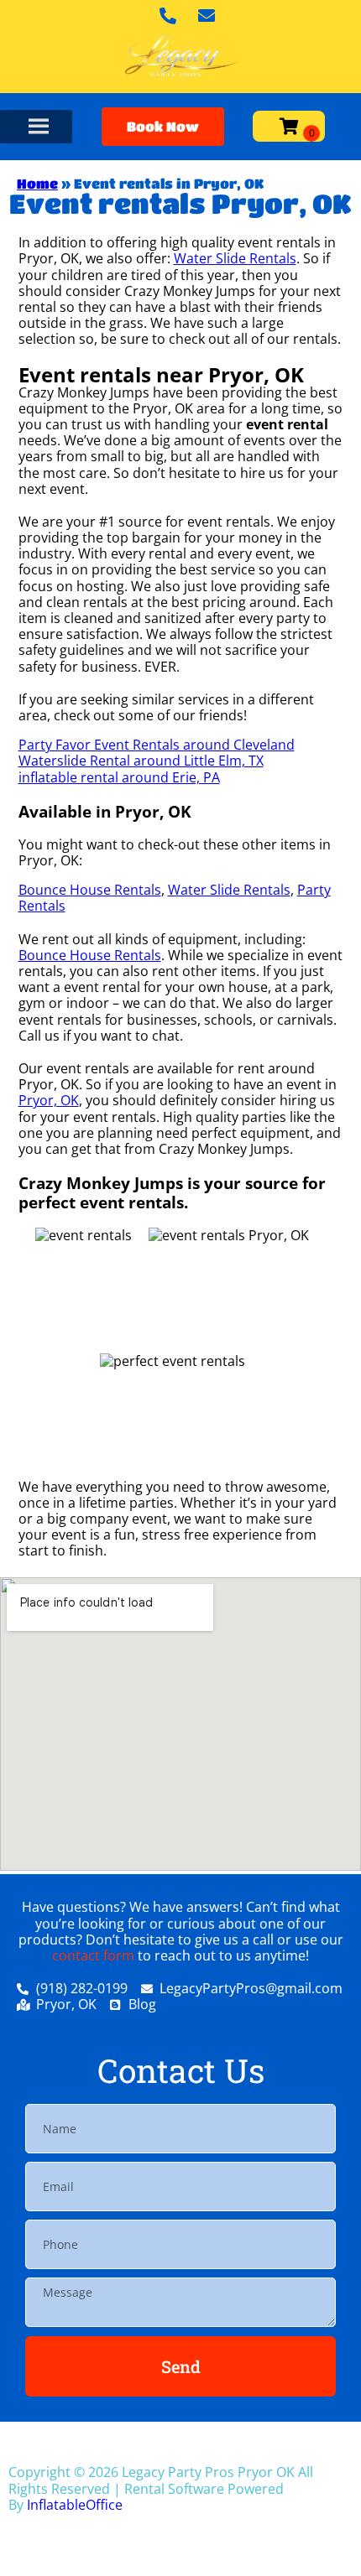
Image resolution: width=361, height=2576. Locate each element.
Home (37, 183)
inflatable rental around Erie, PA (119, 777)
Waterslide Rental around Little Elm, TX (141, 761)
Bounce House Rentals (90, 890)
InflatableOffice (75, 2505)
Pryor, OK (49, 1100)
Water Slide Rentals (235, 258)
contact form (93, 1955)
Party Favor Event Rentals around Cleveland (157, 745)
